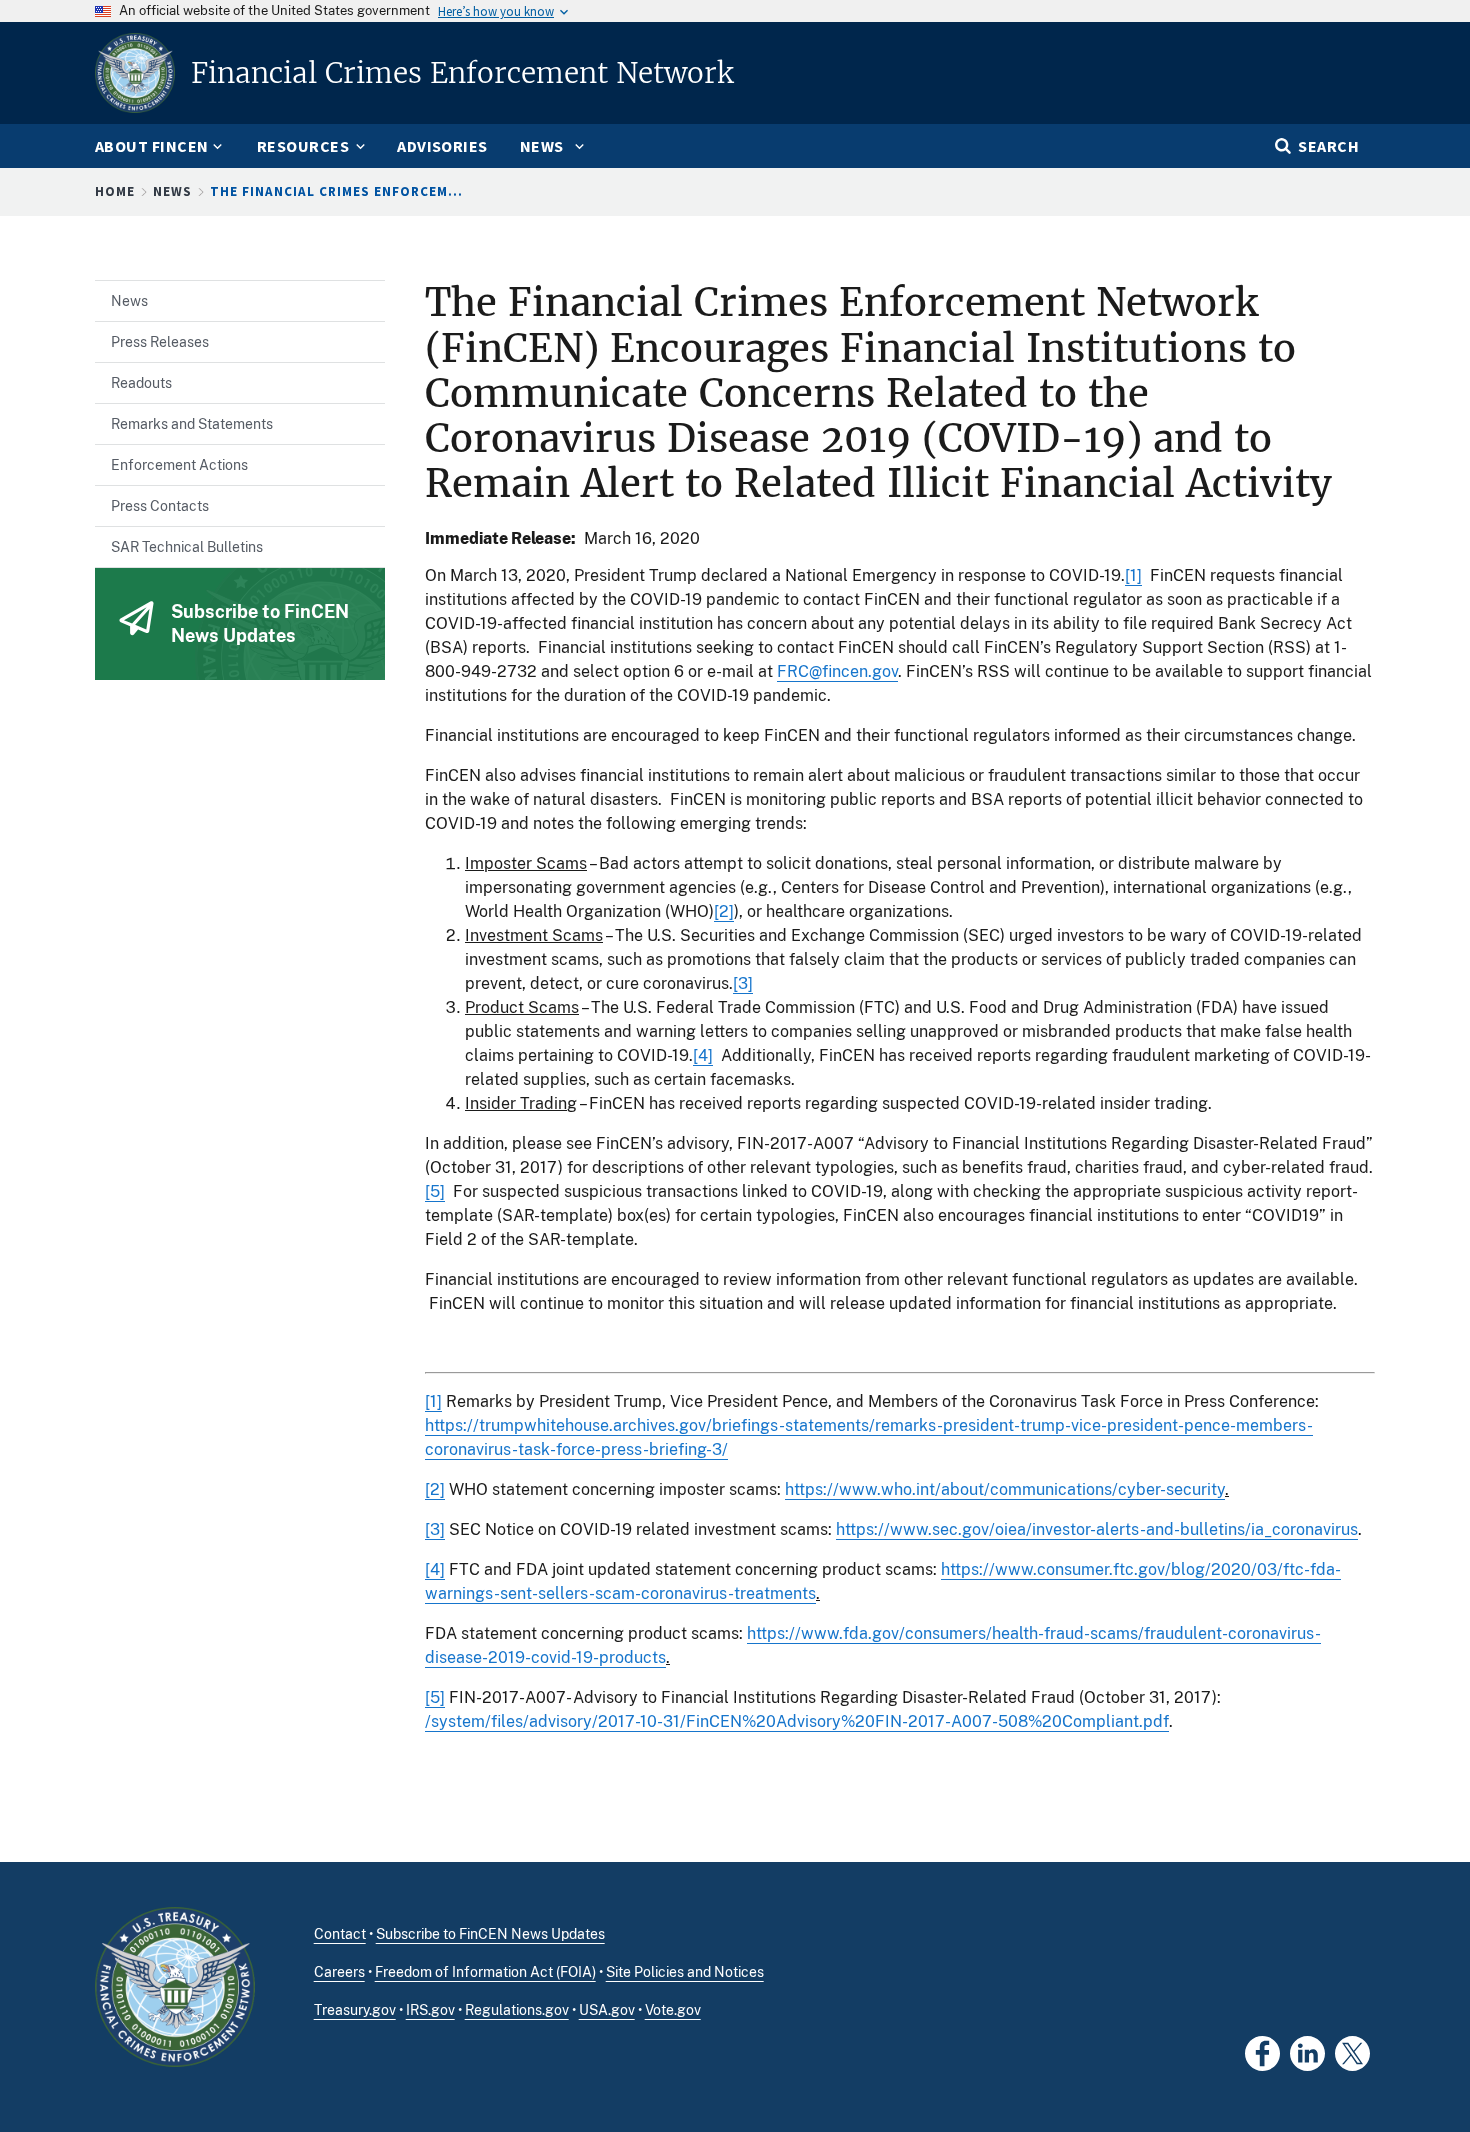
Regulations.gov (517, 2010)
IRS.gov (430, 2010)
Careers (339, 1972)
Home (115, 191)
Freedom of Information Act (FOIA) (485, 1972)
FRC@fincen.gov (837, 671)
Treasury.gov (355, 2010)
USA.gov (607, 2010)
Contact (340, 1934)
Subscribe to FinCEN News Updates (490, 1934)
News (172, 191)
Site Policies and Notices (685, 1972)
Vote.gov (673, 2010)
